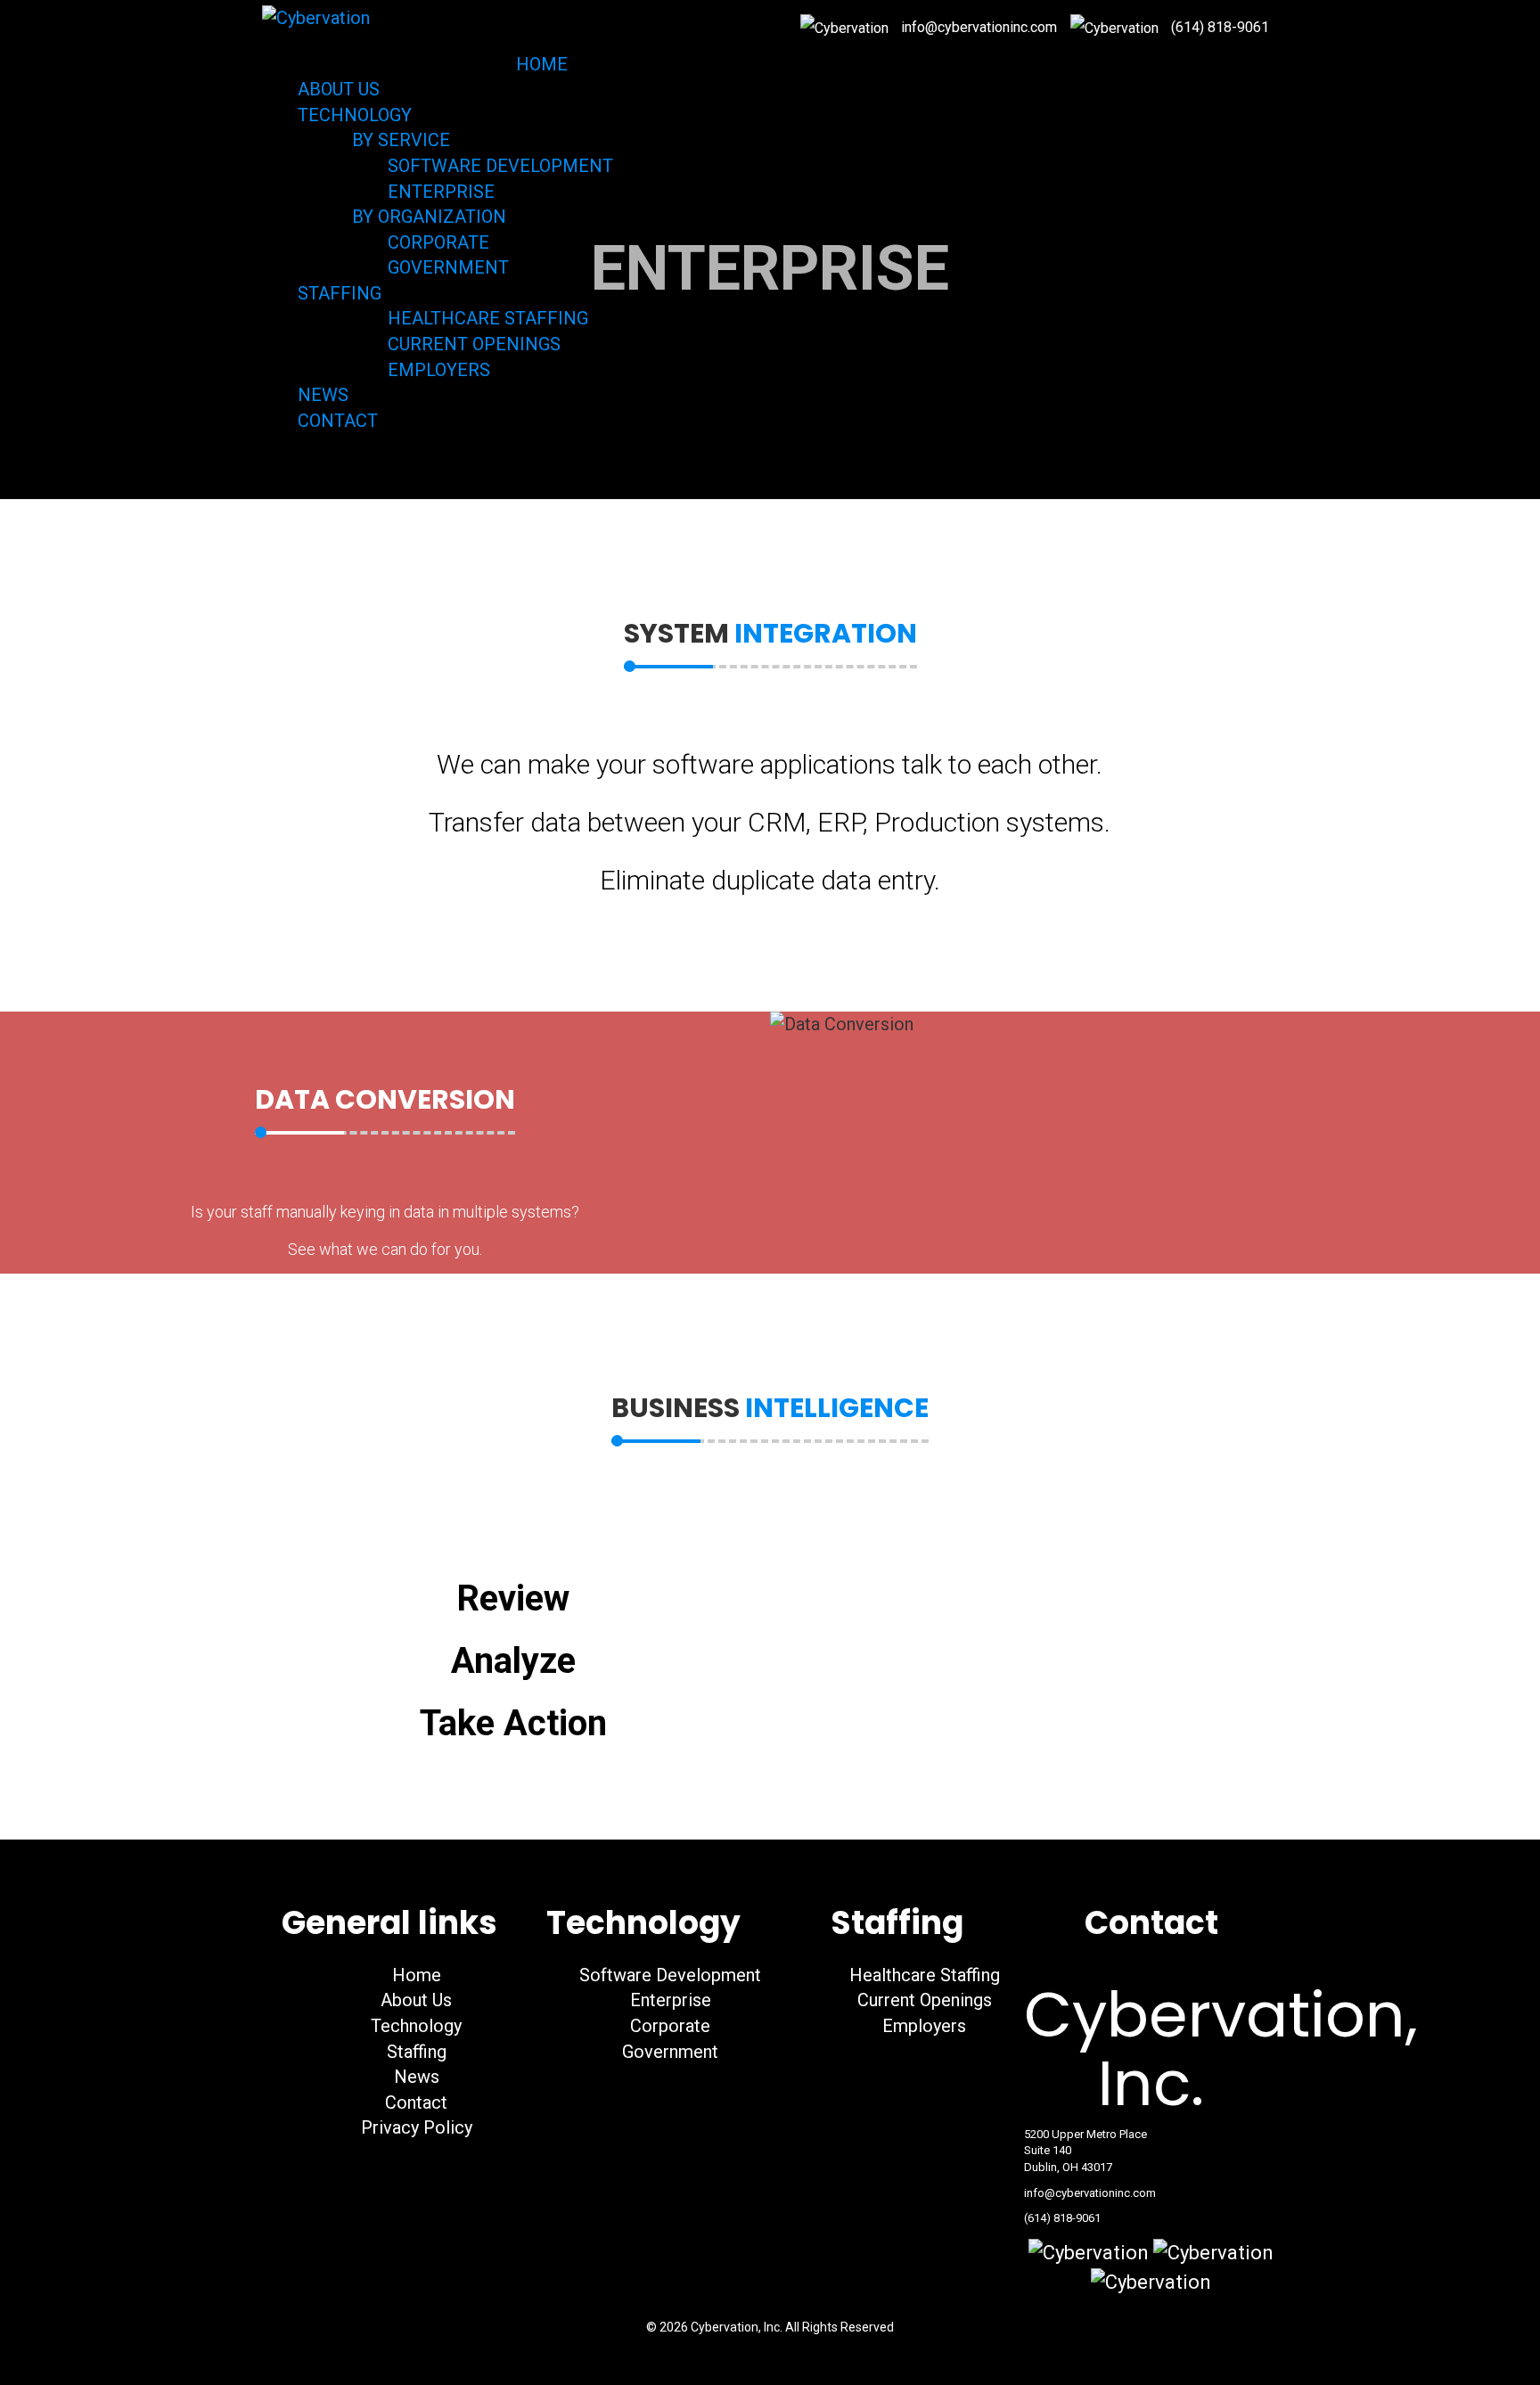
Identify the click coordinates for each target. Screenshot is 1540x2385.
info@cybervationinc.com (1090, 2193)
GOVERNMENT (446, 267)
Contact (414, 2102)
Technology (414, 2026)
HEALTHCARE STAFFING (486, 318)
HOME (542, 64)
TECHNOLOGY (357, 115)
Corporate (668, 2026)
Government (668, 2052)
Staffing (414, 2052)
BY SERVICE (399, 140)
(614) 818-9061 (1220, 27)
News (414, 2077)
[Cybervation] (316, 17)
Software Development (668, 1975)
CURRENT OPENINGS (472, 344)
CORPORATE (436, 242)
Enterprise (668, 2000)
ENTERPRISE (439, 192)
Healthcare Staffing (922, 1975)
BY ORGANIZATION (427, 217)
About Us (414, 2000)
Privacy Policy (414, 2127)
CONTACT (338, 421)
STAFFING (342, 293)
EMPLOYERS (437, 370)
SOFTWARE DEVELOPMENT (498, 166)
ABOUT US (339, 89)
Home (414, 1975)
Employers (922, 2026)
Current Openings (922, 2000)
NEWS (323, 395)
